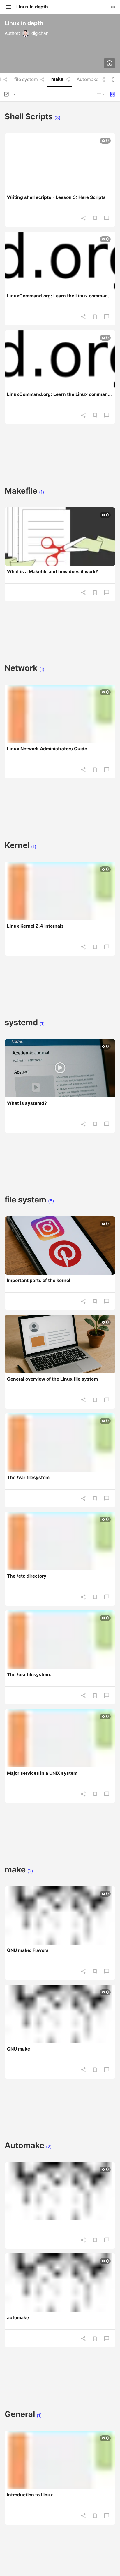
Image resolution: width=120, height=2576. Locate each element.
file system (26, 80)
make (57, 79)
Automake (88, 80)
